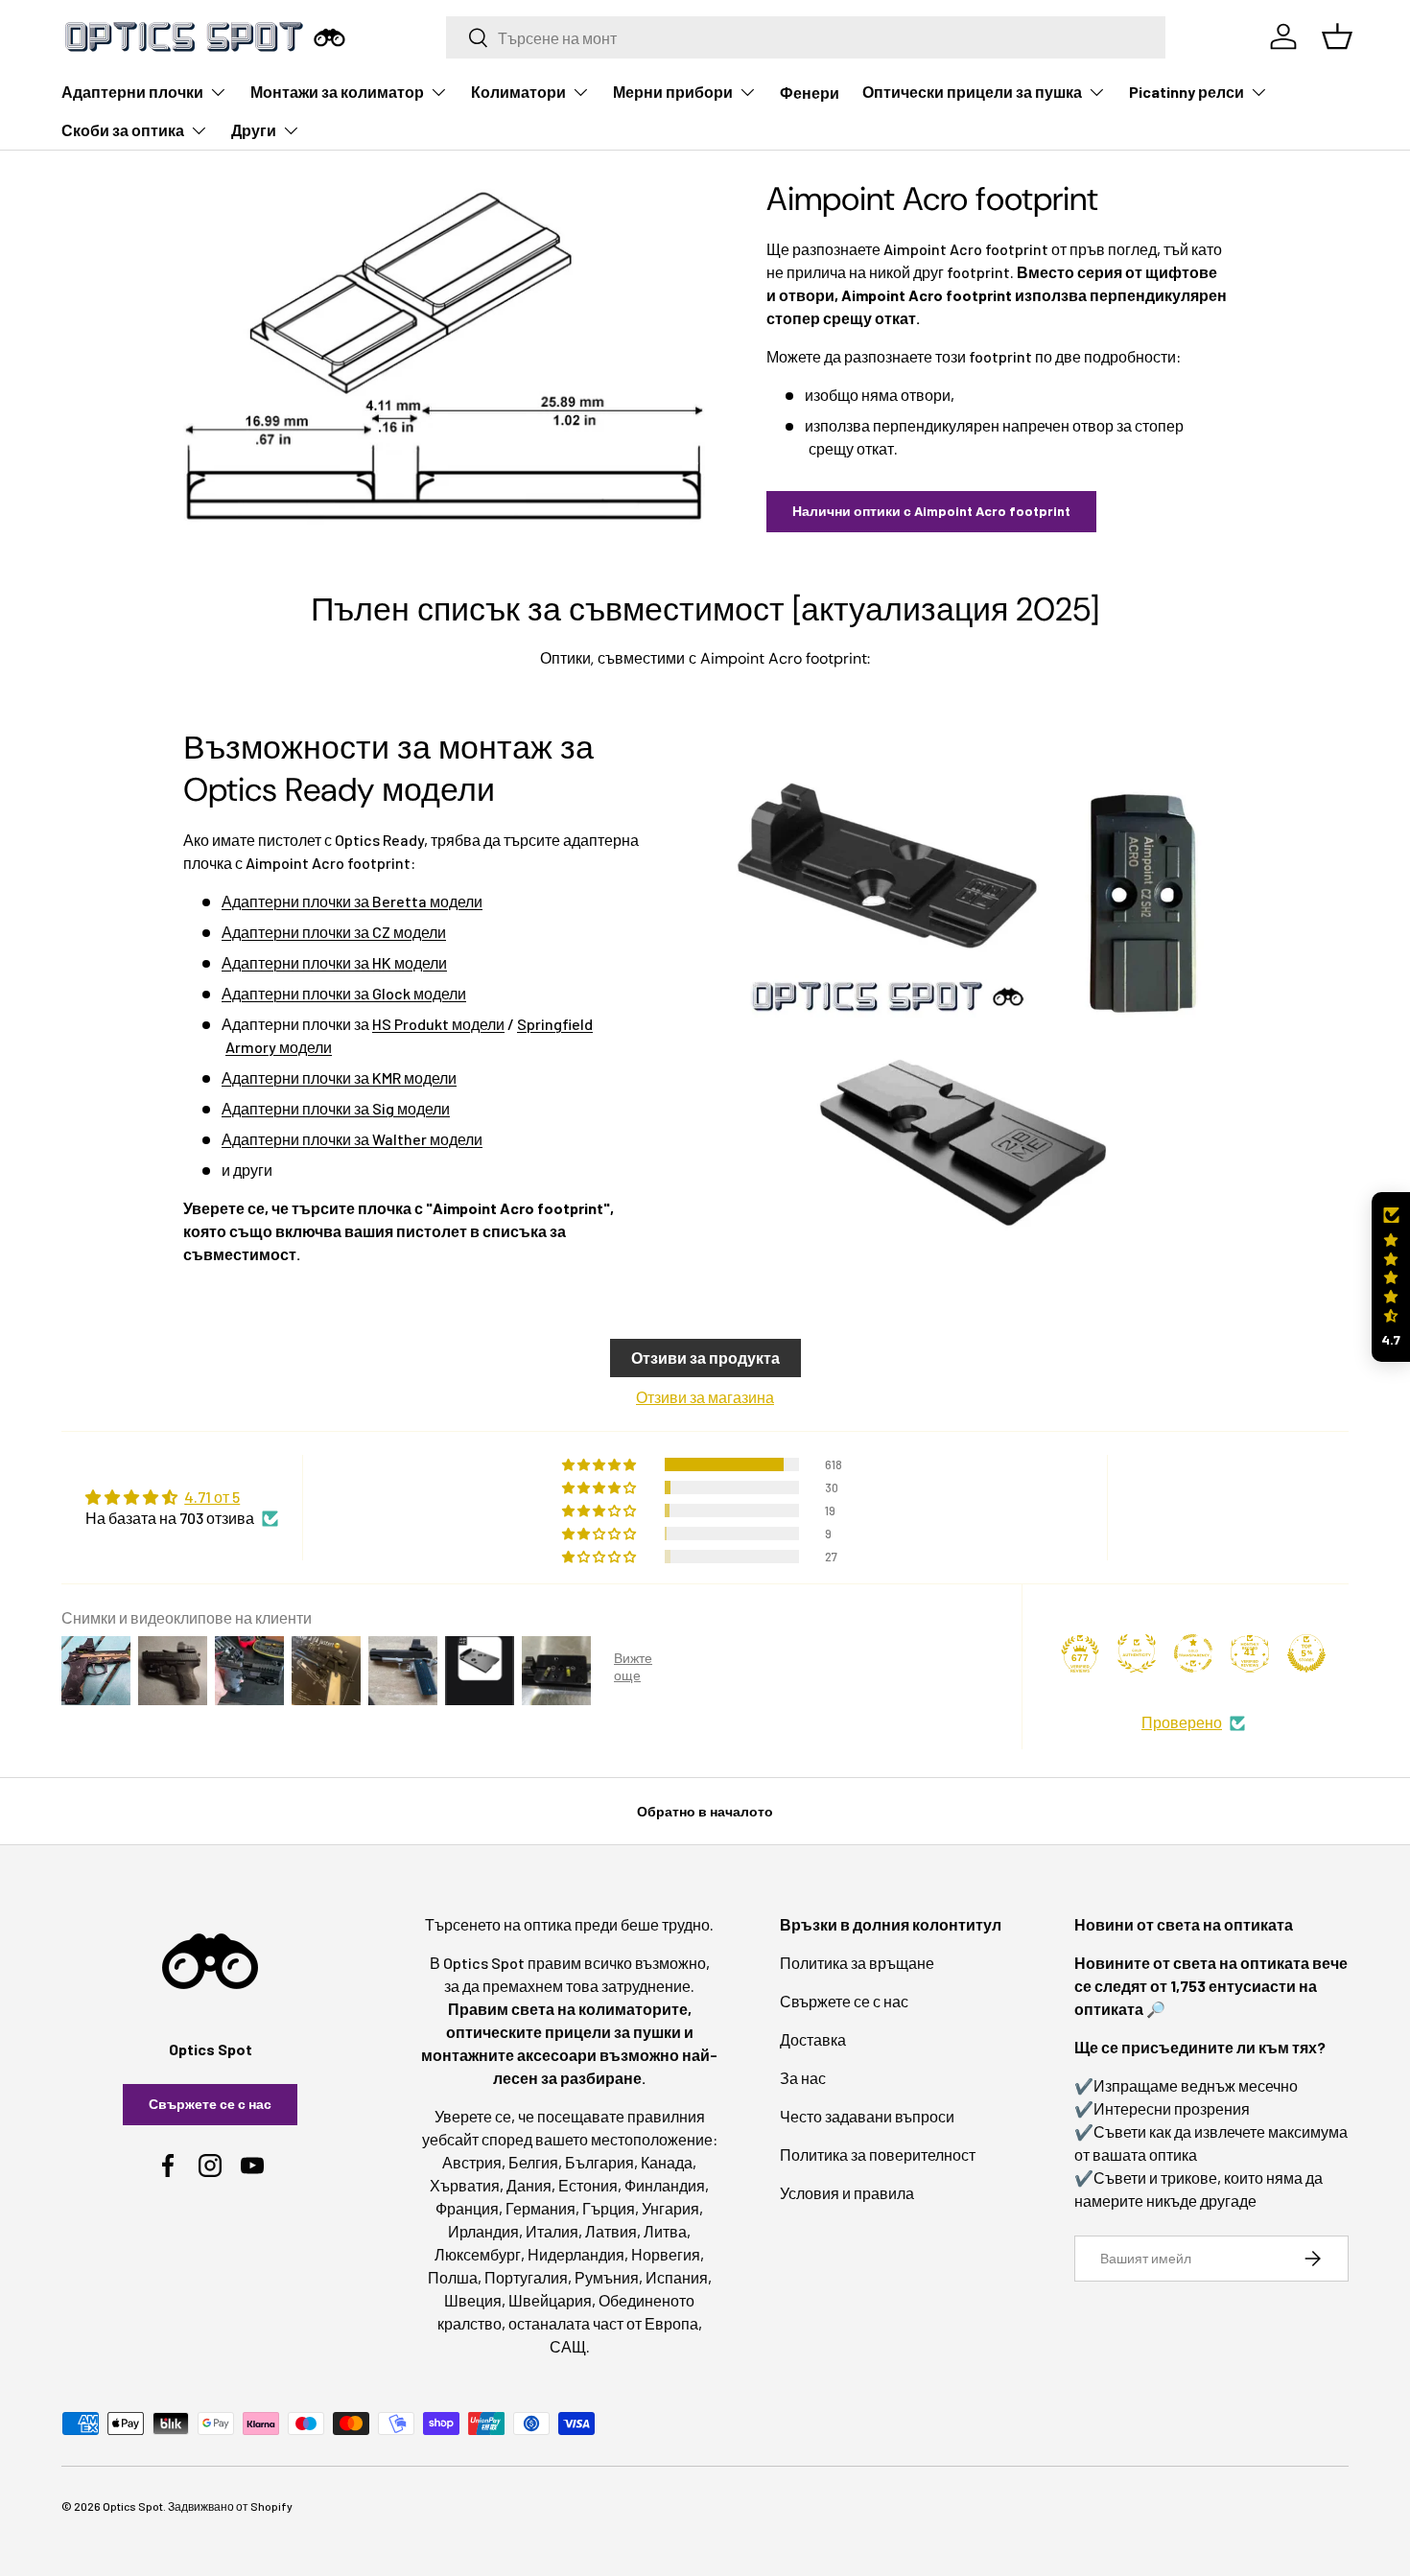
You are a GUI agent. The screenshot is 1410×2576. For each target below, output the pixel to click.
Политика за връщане (857, 1963)
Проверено (1182, 1722)
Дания (529, 2185)
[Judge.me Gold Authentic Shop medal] (1137, 1653)
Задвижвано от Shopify (230, 2506)
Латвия (611, 2231)
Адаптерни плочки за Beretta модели (352, 901)
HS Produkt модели (438, 1024)
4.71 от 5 (212, 1497)
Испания (677, 2277)
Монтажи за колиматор (337, 92)
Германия (540, 2208)
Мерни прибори (673, 92)
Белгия (533, 2162)
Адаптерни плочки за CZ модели (334, 932)
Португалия (526, 2277)
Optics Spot (133, 2506)
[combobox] (806, 37)
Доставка (813, 2039)
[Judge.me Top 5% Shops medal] (1306, 1653)
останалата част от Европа (603, 2323)
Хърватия (465, 2185)
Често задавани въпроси (867, 2116)
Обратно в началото (705, 1811)
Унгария (670, 2208)
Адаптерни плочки (132, 92)
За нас (803, 2078)
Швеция (473, 2300)
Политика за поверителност (878, 2154)
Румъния (607, 2277)
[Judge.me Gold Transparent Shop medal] (1193, 1653)
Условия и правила (847, 2193)
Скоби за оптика (123, 130)
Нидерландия (576, 2254)
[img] (182, 1497)
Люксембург (478, 2254)
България (599, 2162)
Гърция (609, 2208)
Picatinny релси (1187, 92)
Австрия (472, 2162)
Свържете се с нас (210, 2104)
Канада (667, 2162)
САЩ (568, 2346)
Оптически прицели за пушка (972, 92)
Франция (467, 2208)
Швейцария (550, 2300)
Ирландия (483, 2231)
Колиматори (518, 92)
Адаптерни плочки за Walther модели (352, 1139)
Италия (552, 2231)
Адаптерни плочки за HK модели (334, 962)
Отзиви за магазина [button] (705, 1397)
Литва (665, 2231)
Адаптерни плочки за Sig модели (336, 1108)
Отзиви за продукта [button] (705, 1358)
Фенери (810, 93)
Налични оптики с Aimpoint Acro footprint (931, 511)
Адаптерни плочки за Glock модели (344, 993)
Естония (588, 2185)
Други (254, 130)
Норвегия (666, 2254)
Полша (453, 2277)
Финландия (665, 2185)
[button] (1391, 1277)
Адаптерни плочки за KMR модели (339, 1077)
